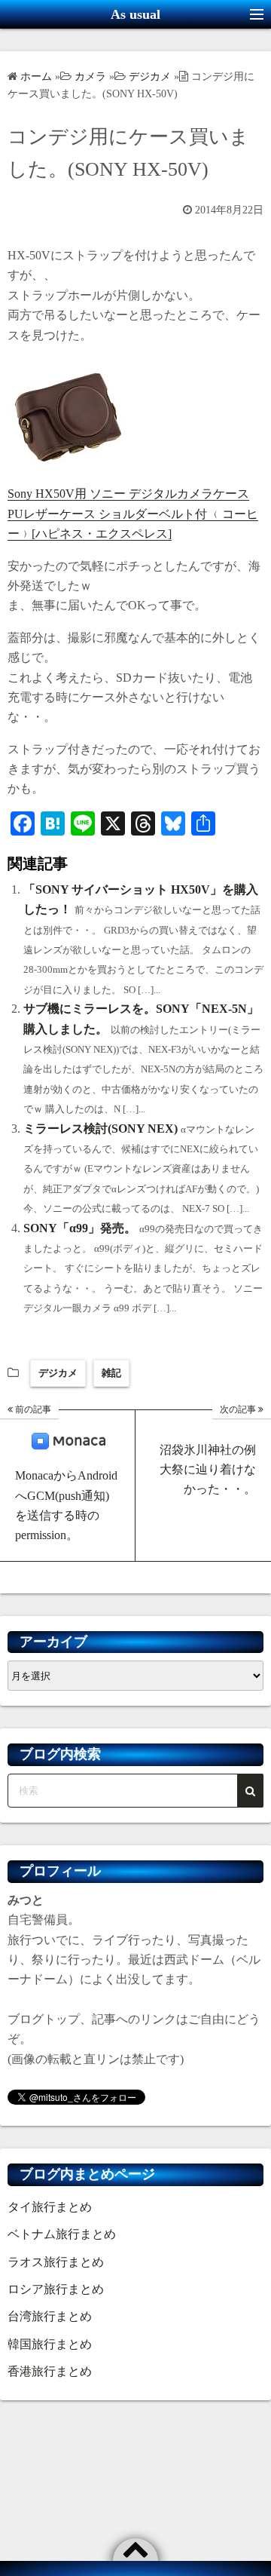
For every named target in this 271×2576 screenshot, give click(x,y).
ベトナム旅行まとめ (62, 2234)
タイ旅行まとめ (50, 2207)
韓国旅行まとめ (50, 2344)
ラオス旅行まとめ (56, 2262)
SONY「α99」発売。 (80, 1228)
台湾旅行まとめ (50, 2316)
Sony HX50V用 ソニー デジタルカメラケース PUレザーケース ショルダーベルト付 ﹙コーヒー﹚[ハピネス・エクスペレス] (133, 514)
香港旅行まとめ (50, 2371)
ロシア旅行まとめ (56, 2289)
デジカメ (58, 1373)
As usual (135, 14)
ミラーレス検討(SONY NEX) (100, 1129)
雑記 (111, 1373)
